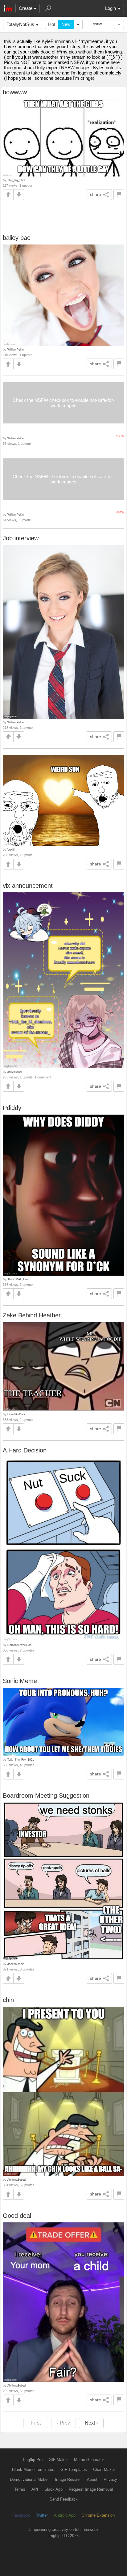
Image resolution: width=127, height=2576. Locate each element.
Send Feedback (64, 2499)
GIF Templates (74, 2470)
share (96, 194)
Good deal (17, 2216)
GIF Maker (58, 2460)
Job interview (21, 538)
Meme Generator (89, 2460)
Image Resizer (68, 2479)
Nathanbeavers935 (19, 1645)
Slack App (53, 2489)
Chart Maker (104, 2470)
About (92, 2479)
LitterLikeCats (16, 1414)
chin (8, 2000)
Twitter (42, 2515)
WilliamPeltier (16, 349)
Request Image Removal (91, 2489)
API (35, 2489)
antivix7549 (15, 1072)
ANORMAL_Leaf (18, 1279)
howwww (15, 92)
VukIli (11, 850)
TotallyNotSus (20, 24)
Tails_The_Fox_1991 (21, 1760)
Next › (91, 2423)
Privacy (110, 2479)
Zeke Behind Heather (32, 1315)
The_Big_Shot (16, 180)
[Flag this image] (119, 195)
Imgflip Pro (33, 2460)
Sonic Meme (20, 1681)
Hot (52, 24)
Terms (20, 2489)
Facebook (21, 2515)
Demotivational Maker (29, 2479)
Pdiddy (12, 1108)
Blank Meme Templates (33, 2470)
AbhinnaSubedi (17, 2180)
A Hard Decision (25, 1450)
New (66, 24)
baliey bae (17, 238)
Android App (65, 2515)
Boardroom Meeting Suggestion (46, 1796)
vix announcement (28, 886)
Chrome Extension (98, 2515)
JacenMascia (16, 1964)
